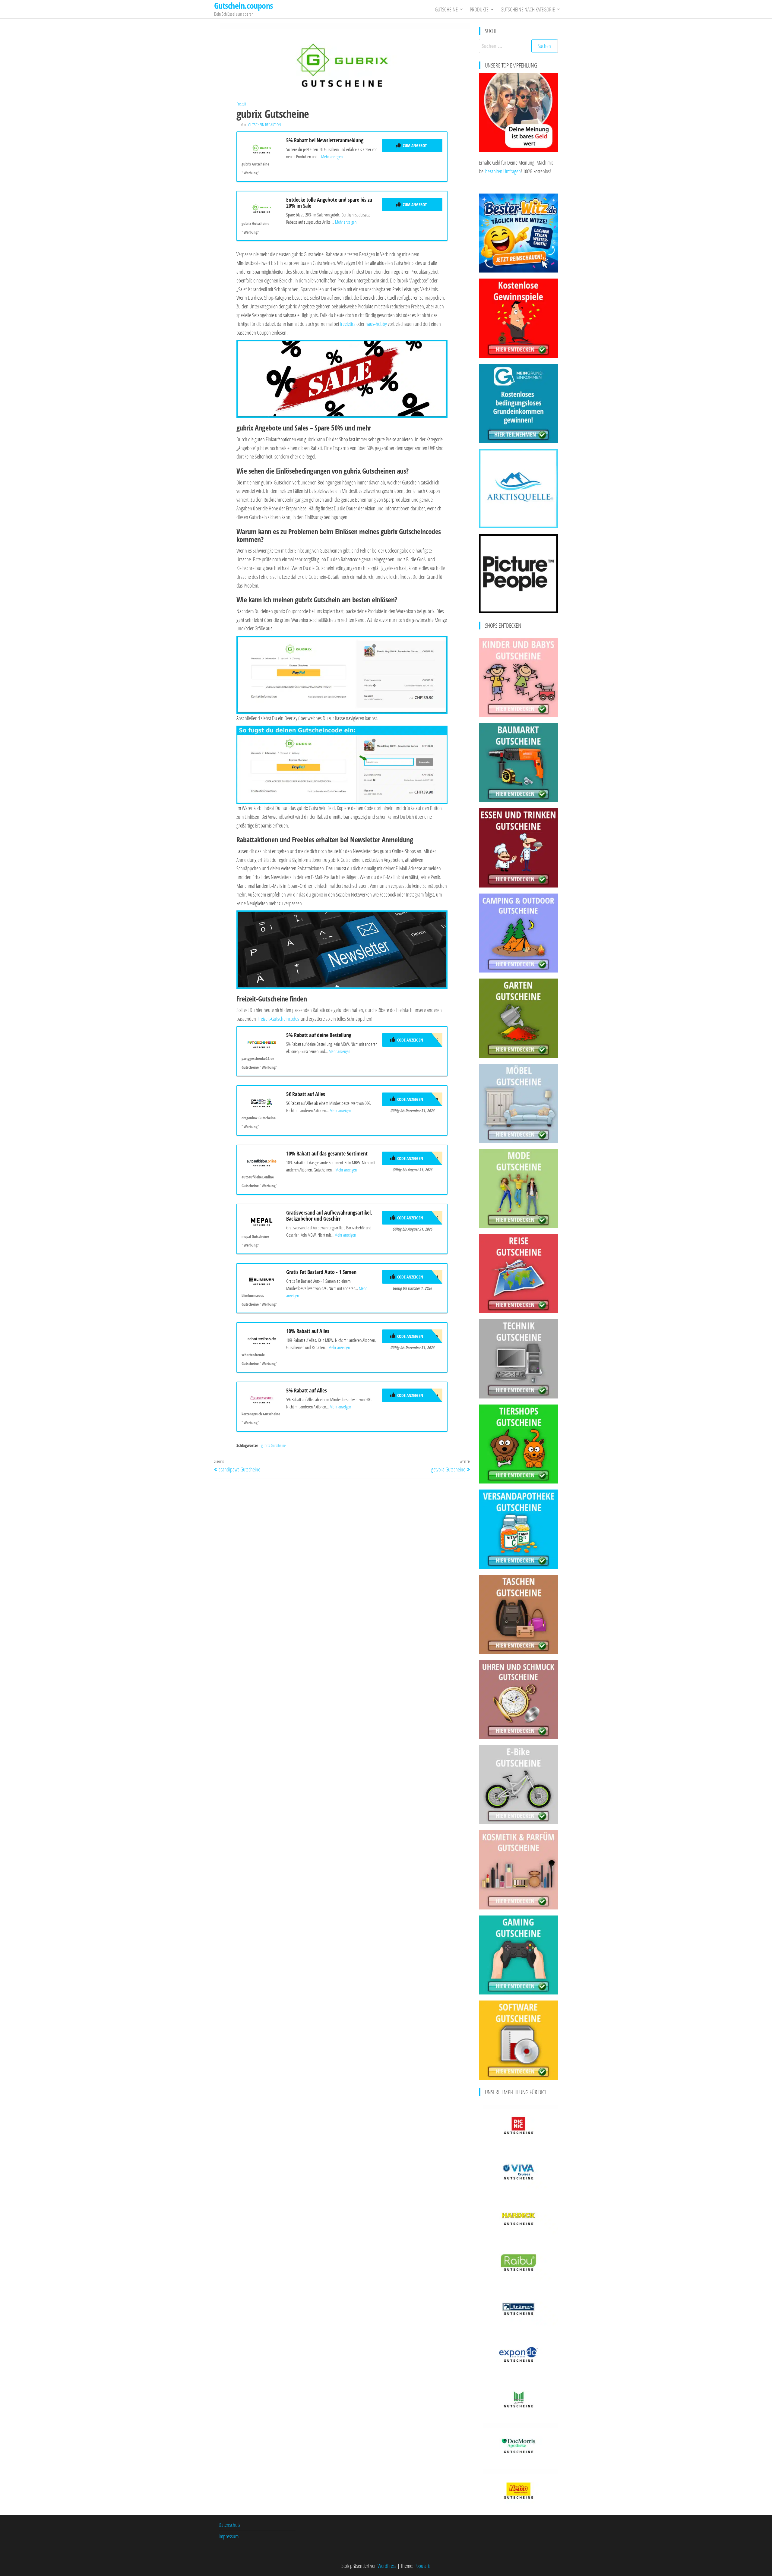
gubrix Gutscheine (273, 1445)
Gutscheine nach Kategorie (528, 9)
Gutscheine (446, 9)
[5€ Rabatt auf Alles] (262, 1102)
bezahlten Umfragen (503, 171)
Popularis (422, 2566)
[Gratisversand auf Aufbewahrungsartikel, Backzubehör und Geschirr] (262, 1220)
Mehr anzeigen (332, 156)
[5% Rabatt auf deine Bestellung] (262, 1043)
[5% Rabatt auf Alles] (262, 1398)
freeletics (348, 324)
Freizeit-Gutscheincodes (278, 1019)
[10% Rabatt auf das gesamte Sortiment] (262, 1161)
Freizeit (241, 104)
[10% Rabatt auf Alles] (262, 1339)
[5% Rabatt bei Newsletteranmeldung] (262, 148)
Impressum (229, 2536)
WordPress (387, 2566)
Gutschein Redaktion (264, 125)
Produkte (479, 9)
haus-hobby (376, 324)
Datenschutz (229, 2525)
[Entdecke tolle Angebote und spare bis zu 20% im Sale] (262, 207)
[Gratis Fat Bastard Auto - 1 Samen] (262, 1280)
